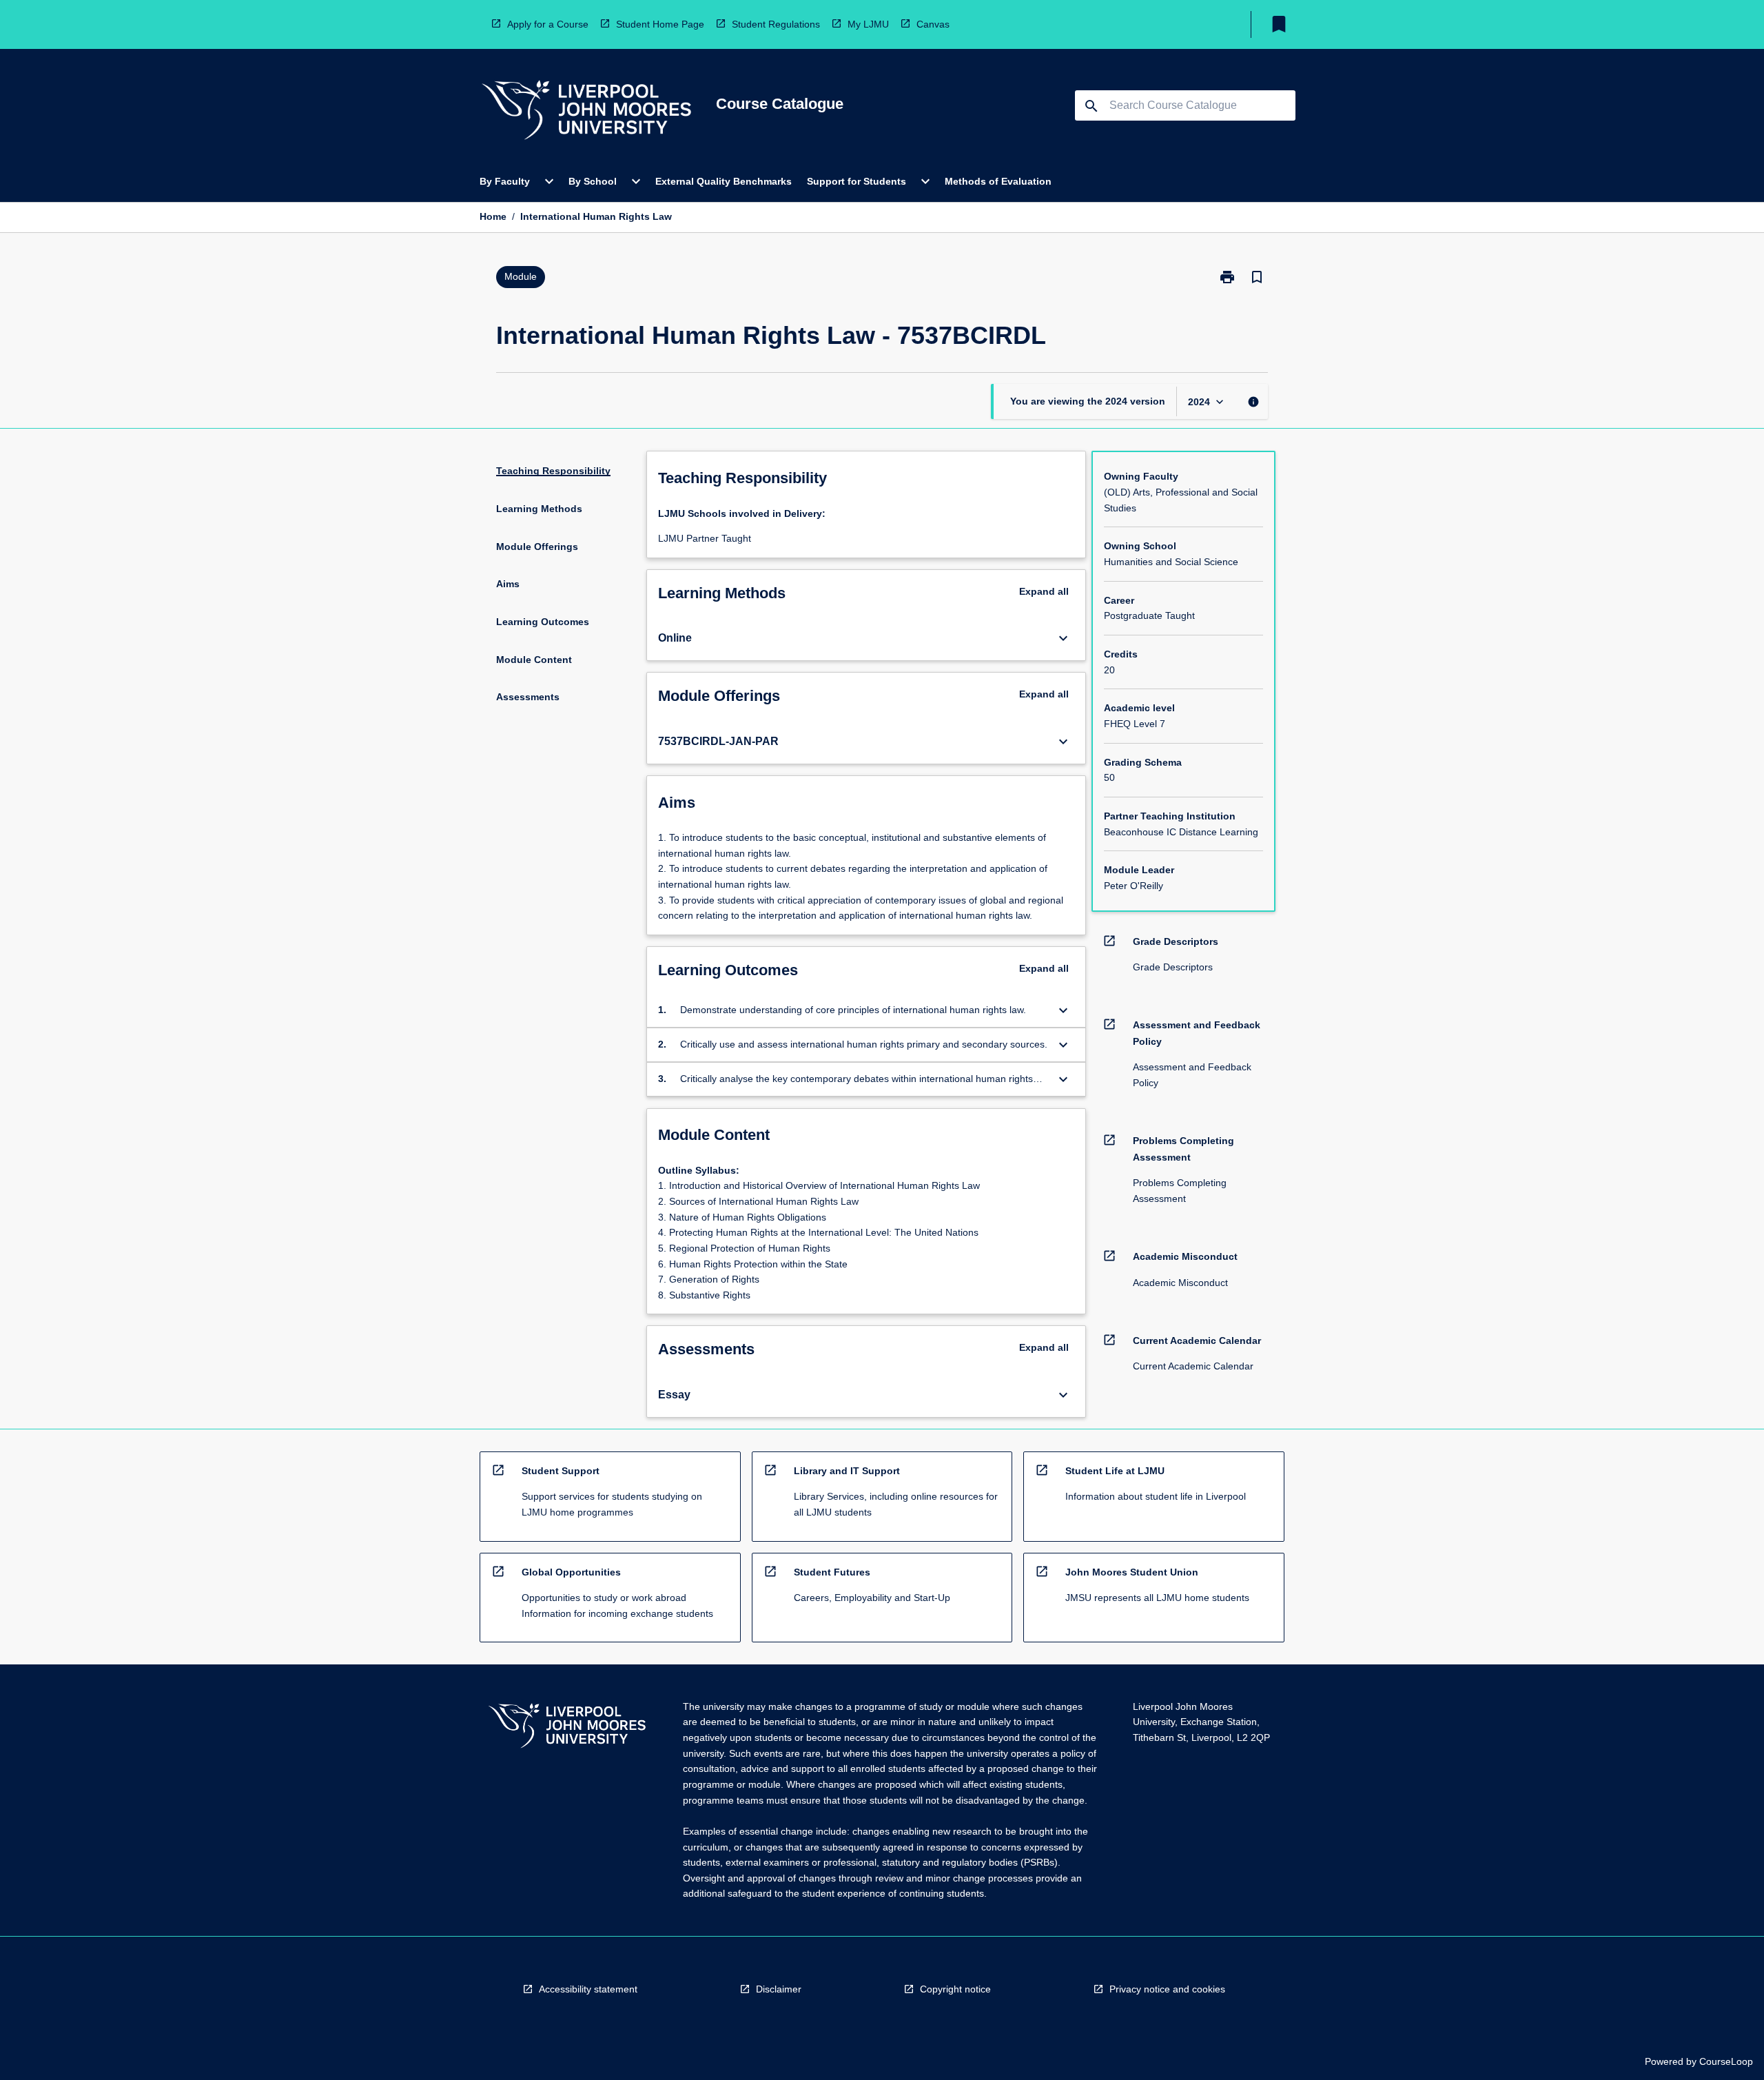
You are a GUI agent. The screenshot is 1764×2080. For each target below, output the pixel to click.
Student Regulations (776, 24)
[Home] (586, 112)
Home (493, 216)
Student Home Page (660, 24)
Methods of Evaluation (998, 181)
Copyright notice (955, 1989)
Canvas (933, 24)
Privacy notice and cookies (1167, 1989)
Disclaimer (779, 1989)
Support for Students (857, 181)
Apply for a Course (548, 24)
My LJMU (868, 24)
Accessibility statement (588, 1989)
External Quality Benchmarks (724, 181)
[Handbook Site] (567, 1727)
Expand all (1044, 591)
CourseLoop (1726, 2061)
